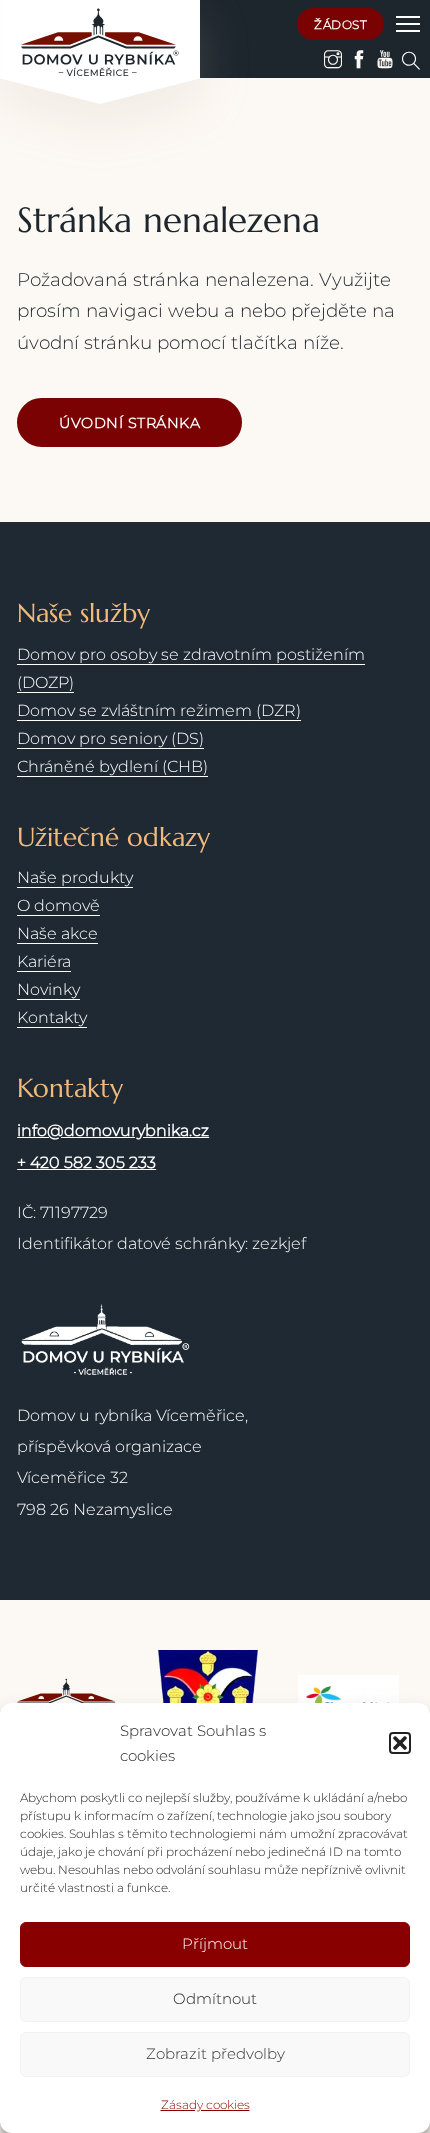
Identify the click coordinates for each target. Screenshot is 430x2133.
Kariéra (44, 961)
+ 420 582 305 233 (86, 1162)
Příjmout (215, 1943)
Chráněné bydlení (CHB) (112, 766)
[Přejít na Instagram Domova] (333, 60)
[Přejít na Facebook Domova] (359, 60)
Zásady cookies (205, 2104)
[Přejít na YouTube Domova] (385, 60)
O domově (58, 905)
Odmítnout (215, 1998)
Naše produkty (75, 877)
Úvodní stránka (129, 423)
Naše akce (57, 933)
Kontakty (52, 1017)
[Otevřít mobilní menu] (408, 24)
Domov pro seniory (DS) (110, 738)
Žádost (340, 24)
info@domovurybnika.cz (113, 1130)
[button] (400, 1743)
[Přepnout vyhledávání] (411, 61)
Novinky (48, 989)
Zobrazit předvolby (215, 2053)
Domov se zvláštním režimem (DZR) (159, 710)
